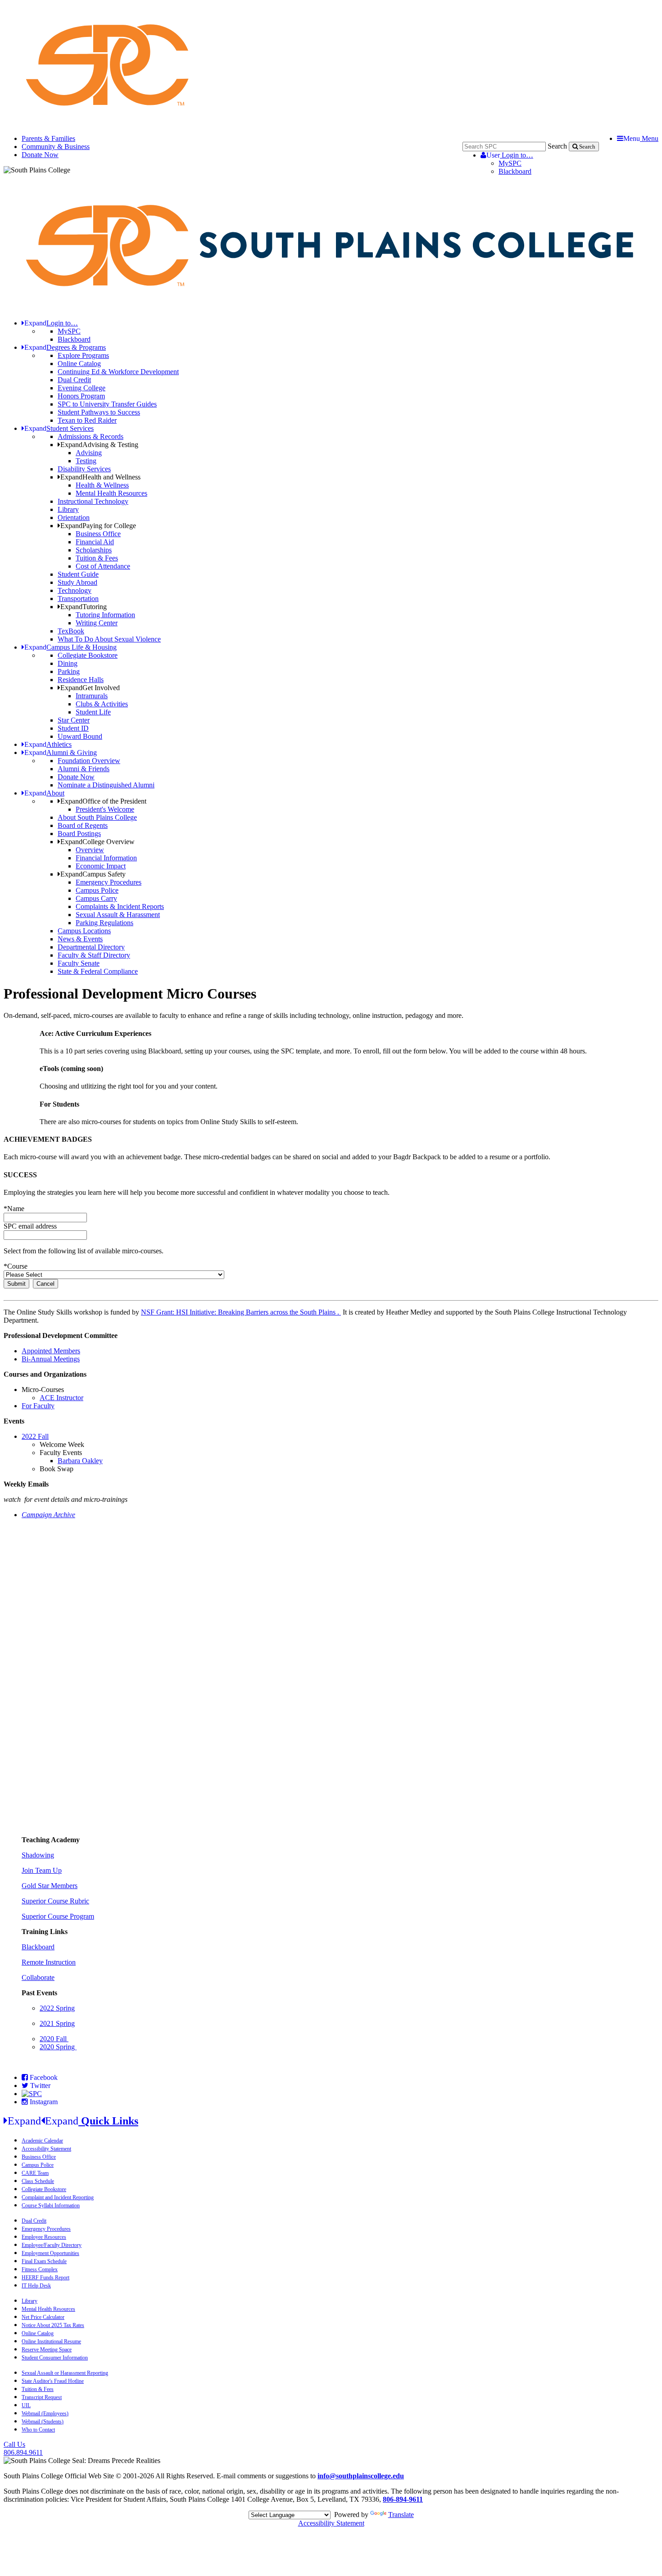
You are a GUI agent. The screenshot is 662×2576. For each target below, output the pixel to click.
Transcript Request (42, 2397)
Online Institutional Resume (51, 2341)
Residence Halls (81, 680)
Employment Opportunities (50, 2253)
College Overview (97, 842)
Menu (641, 138)
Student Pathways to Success (99, 412)
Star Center (74, 720)
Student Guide (78, 574)
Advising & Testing (99, 445)
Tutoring (84, 607)
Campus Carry (96, 898)
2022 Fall (35, 1436)
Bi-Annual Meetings (51, 1359)
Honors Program (81, 396)
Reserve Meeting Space (47, 2350)
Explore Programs (83, 355)
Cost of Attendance (103, 566)
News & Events (80, 939)
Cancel (45, 1284)
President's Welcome (105, 809)
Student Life (93, 712)
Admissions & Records (91, 436)
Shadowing (38, 1855)
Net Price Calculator (43, 2317)
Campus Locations (84, 931)
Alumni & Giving (61, 752)
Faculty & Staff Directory (94, 955)
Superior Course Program (58, 1916)
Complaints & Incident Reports (120, 906)
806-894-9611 (403, 2499)
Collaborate (38, 1977)
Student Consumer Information (55, 2358)
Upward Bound (80, 736)
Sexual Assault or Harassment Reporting (65, 2373)
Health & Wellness (102, 485)
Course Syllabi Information (51, 2205)
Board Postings (79, 834)
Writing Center (97, 623)
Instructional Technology (93, 501)
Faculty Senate (79, 963)
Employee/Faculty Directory (52, 2245)
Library (68, 509)
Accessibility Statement (46, 2149)
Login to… (510, 155)
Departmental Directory (91, 947)
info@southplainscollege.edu (361, 2476)
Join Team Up (42, 1870)
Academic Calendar (42, 2141)
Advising (89, 453)
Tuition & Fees (97, 558)
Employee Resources (44, 2237)
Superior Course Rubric (55, 1901)
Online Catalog (79, 364)
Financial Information (106, 858)
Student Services (59, 428)
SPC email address (30, 1226)
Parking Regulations (104, 923)
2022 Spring (57, 2008)
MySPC (510, 163)
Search (557, 146)
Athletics (48, 744)
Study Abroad (77, 582)
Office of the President (103, 801)
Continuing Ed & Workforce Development (118, 372)
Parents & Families (48, 138)
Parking (69, 671)
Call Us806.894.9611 (23, 2448)
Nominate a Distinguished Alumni (106, 785)
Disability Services (84, 469)
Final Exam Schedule (44, 2261)
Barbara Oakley (80, 1461)
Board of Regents (83, 825)
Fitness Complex (40, 2269)
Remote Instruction (49, 1962)
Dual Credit (74, 380)
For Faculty (38, 1406)
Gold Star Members (50, 1886)
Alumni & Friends (84, 769)
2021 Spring (57, 2023)
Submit (16, 1284)
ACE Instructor (61, 1398)
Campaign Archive (48, 1515)
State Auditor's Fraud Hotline (53, 2381)
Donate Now (40, 155)
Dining (68, 663)
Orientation (74, 517)
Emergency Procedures (109, 882)
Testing (86, 461)
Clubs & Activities (102, 704)
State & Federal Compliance (98, 971)
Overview (90, 850)
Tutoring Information (105, 615)
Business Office (98, 534)
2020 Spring (58, 2047)
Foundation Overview (89, 761)
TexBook (71, 631)
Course (16, 1266)
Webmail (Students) (43, 2422)
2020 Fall (54, 2039)
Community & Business (56, 147)
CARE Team (35, 2173)
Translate (401, 2515)
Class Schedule (38, 2181)
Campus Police (97, 890)
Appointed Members (51, 1351)
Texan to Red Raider (87, 420)
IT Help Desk (36, 2286)
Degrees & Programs (65, 347)
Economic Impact (101, 866)
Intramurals (92, 696)
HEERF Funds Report (45, 2278)
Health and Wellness (100, 477)
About (44, 793)
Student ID (73, 728)
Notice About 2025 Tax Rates (53, 2325)
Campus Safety (93, 874)
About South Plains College (97, 817)
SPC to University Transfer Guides (107, 404)
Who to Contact (38, 2430)
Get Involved (90, 688)
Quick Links (73, 2121)
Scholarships (94, 550)
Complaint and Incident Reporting (58, 2197)
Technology (75, 590)
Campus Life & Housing (70, 647)
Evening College (82, 388)
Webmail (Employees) (45, 2413)
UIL (26, 2405)
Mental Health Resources (111, 493)
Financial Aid (95, 542)
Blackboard (515, 171)
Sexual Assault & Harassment (118, 915)
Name (14, 1209)
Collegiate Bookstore (88, 655)
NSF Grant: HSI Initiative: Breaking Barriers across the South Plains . (241, 1312)
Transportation (78, 599)
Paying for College (98, 526)
